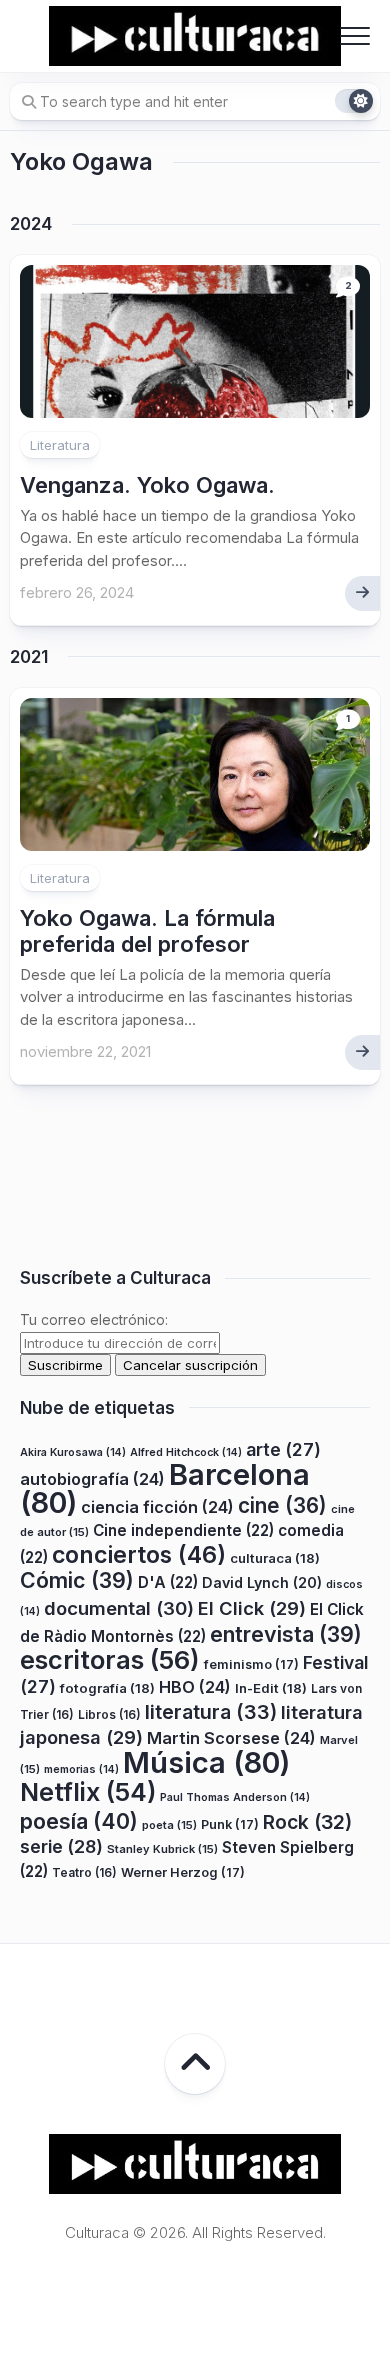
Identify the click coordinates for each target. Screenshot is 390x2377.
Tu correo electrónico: (94, 1319)
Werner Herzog (183, 1872)
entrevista (286, 1634)
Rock (307, 1822)
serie (61, 1846)
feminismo (251, 1664)
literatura (211, 1712)
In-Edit (271, 1688)
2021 (29, 657)
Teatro (84, 1872)
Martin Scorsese (231, 1738)
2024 (31, 224)
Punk (230, 1824)
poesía (79, 1821)
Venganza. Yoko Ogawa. (147, 485)
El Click (252, 1608)
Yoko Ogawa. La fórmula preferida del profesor (147, 931)
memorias (81, 1769)
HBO (195, 1687)
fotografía (107, 1688)
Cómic (77, 1580)
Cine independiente (183, 1530)
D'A (168, 1582)
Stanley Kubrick (162, 1849)
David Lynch (262, 1582)
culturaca (275, 1558)
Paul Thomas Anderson (235, 1797)
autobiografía (92, 1479)
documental (119, 1608)
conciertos (139, 1555)
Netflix (88, 1792)
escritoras (110, 1659)
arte (283, 1449)
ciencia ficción (157, 1507)
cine (282, 1505)
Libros (109, 1714)
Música (206, 1762)
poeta (169, 1825)
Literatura (60, 445)
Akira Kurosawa (73, 1452)
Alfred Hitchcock (186, 1452)
